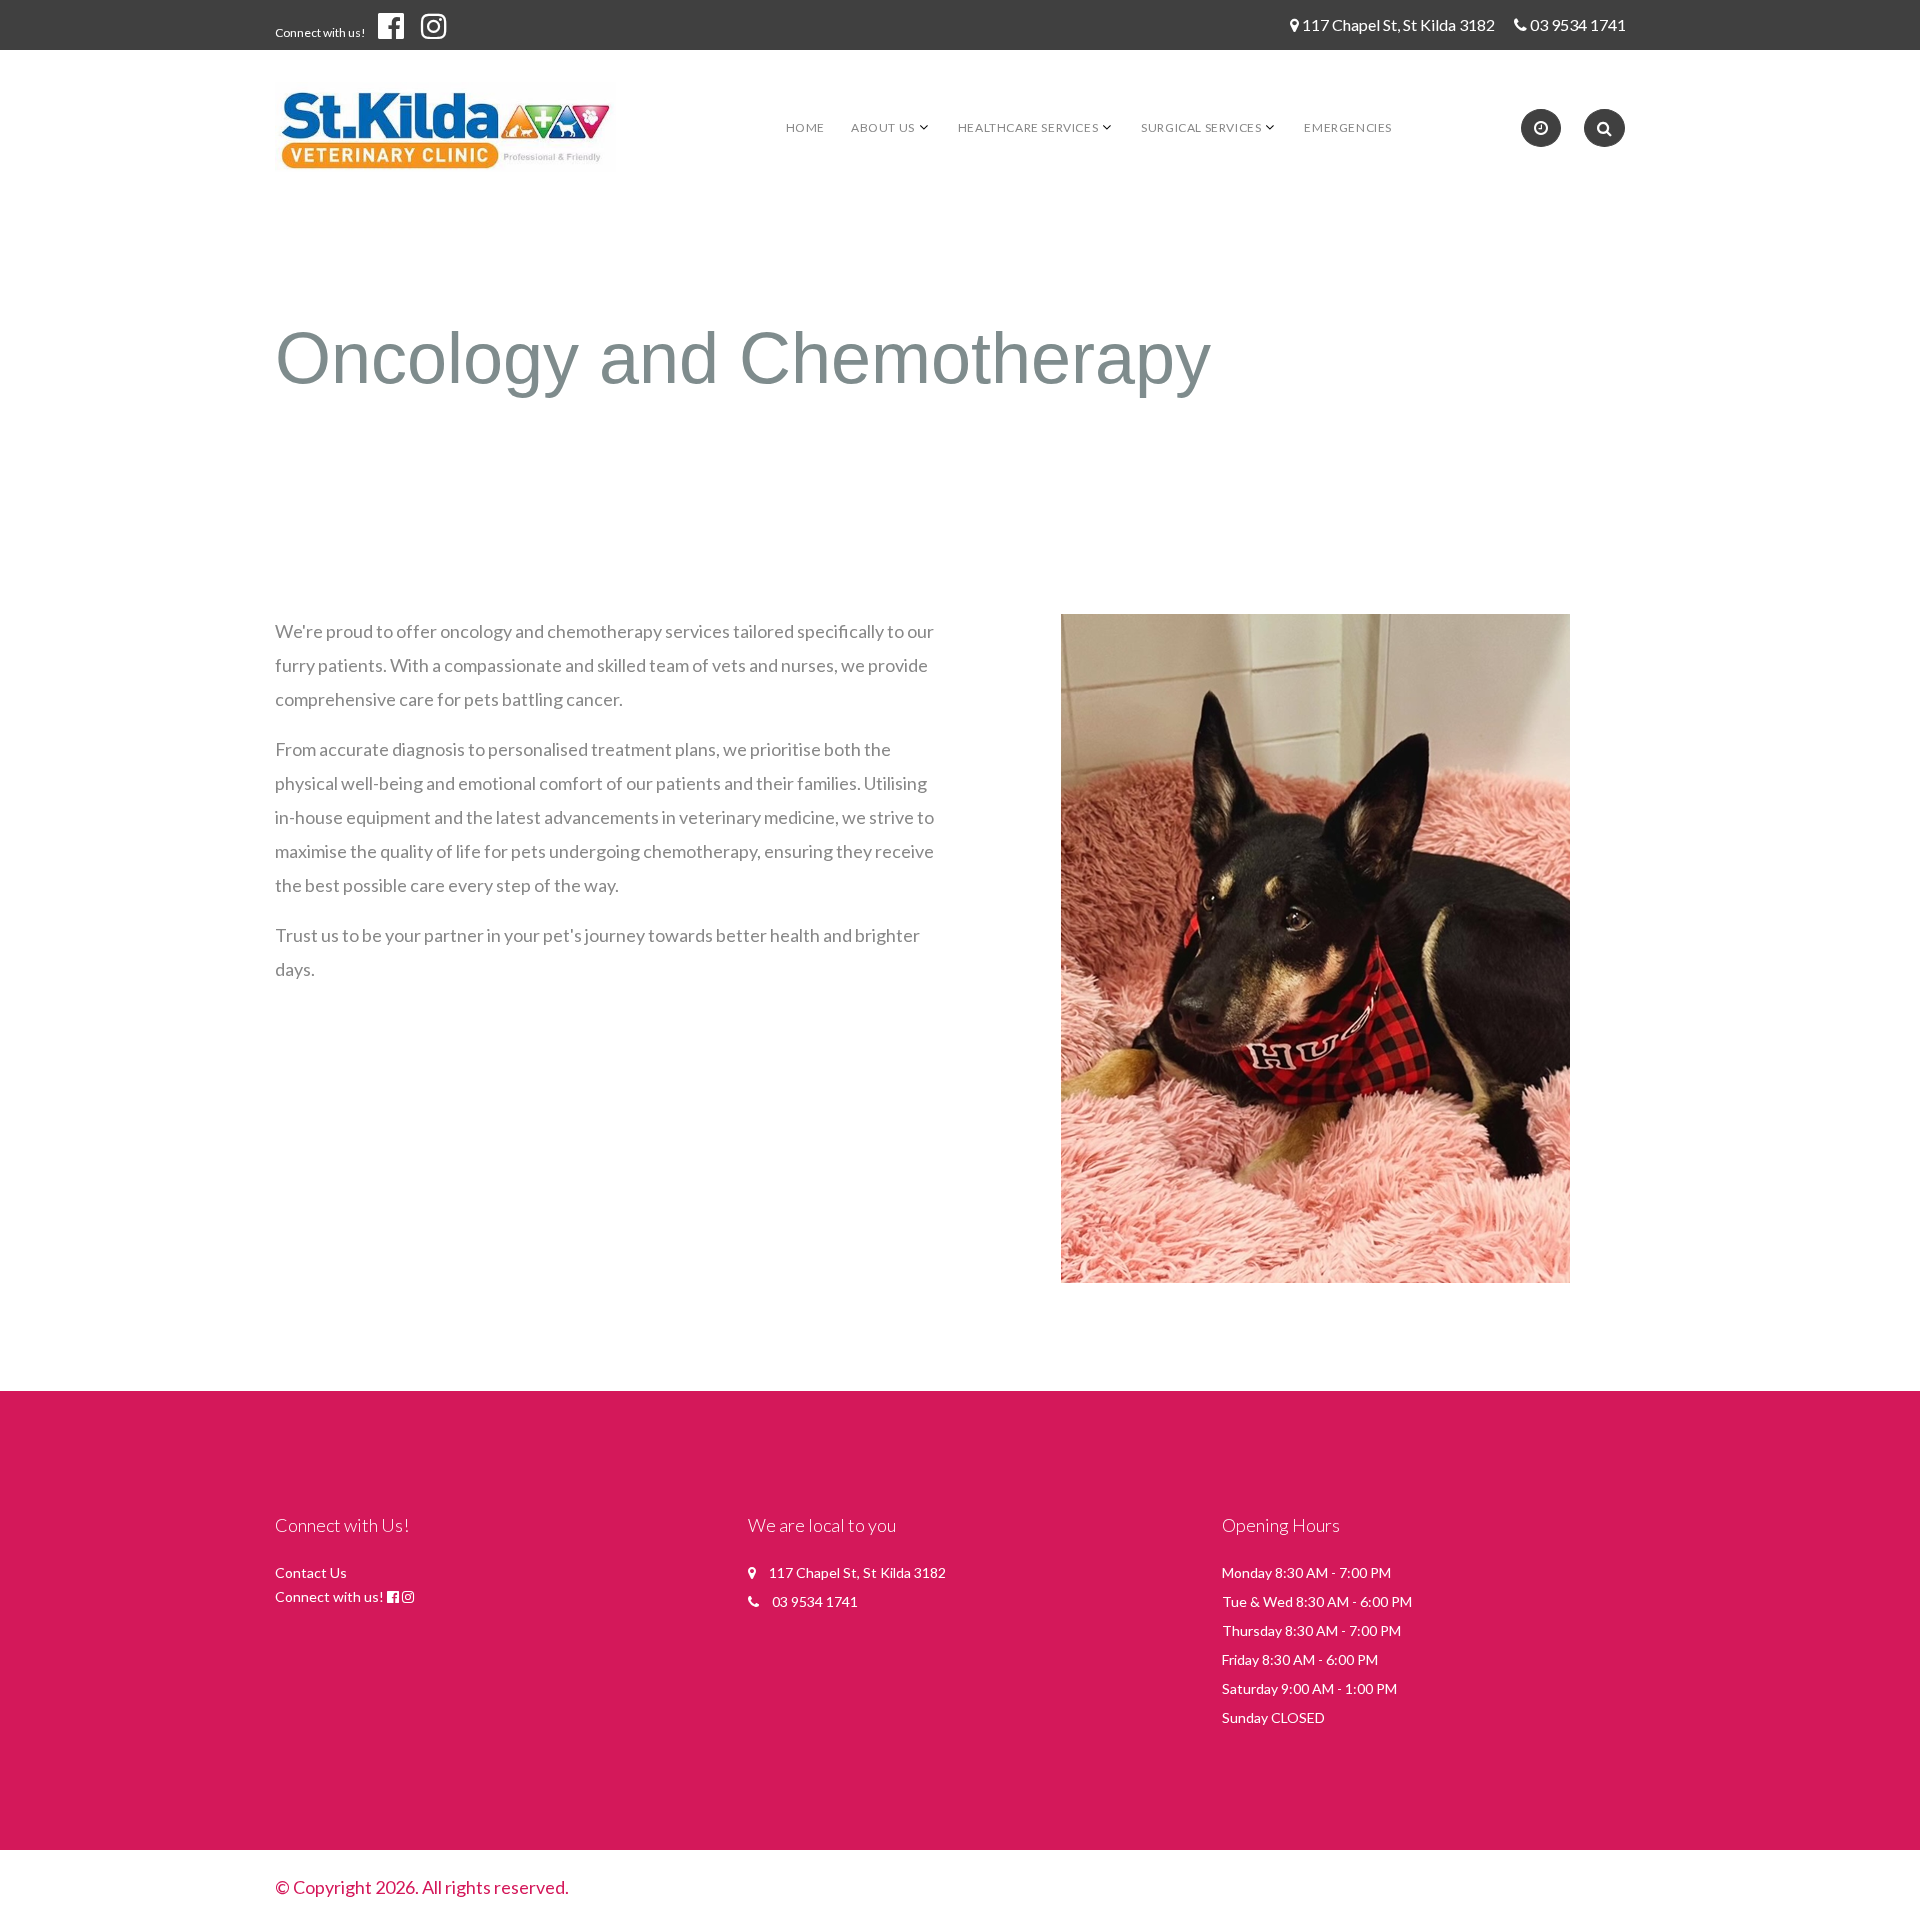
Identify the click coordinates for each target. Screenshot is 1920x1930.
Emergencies (1348, 127)
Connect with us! (320, 32)
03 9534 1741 (1578, 24)
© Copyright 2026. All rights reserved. (422, 1887)
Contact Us (311, 1572)
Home (805, 127)
